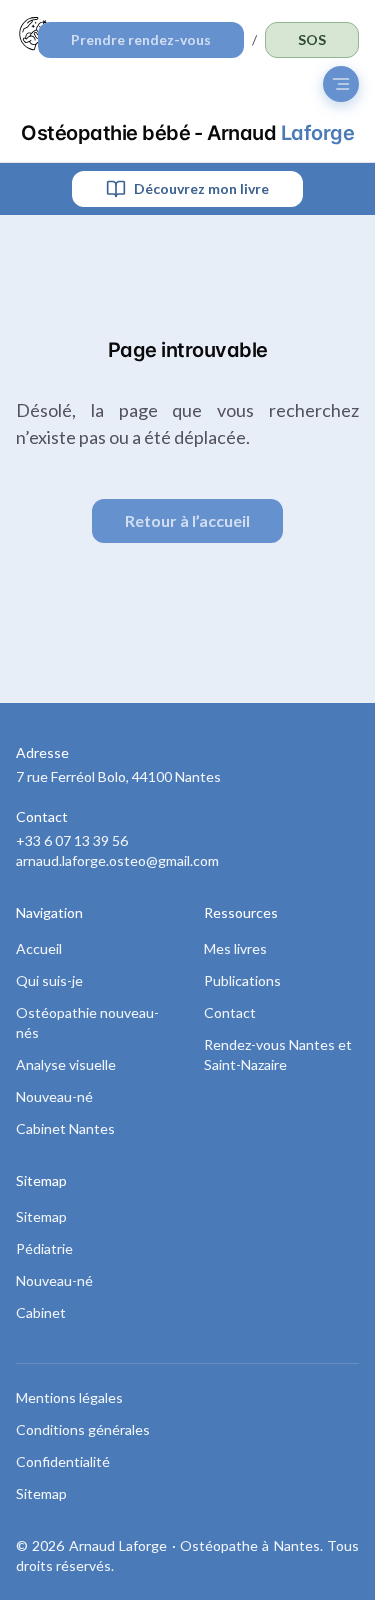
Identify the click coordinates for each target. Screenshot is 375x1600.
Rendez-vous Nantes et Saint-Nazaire (278, 1054)
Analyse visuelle (66, 1064)
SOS (312, 39)
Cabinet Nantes (65, 1128)
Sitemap (41, 1216)
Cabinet (41, 1312)
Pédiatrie (44, 1248)
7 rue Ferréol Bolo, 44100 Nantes (118, 776)
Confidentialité (63, 1461)
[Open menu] (341, 84)
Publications (242, 980)
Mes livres (235, 948)
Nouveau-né (54, 1096)
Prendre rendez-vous (141, 39)
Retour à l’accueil (187, 520)
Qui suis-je (49, 980)
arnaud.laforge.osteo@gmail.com (117, 860)
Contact (230, 1012)
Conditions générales (83, 1429)
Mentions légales (69, 1397)
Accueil (39, 948)
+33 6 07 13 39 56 (72, 840)
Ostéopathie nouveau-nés (87, 1022)
